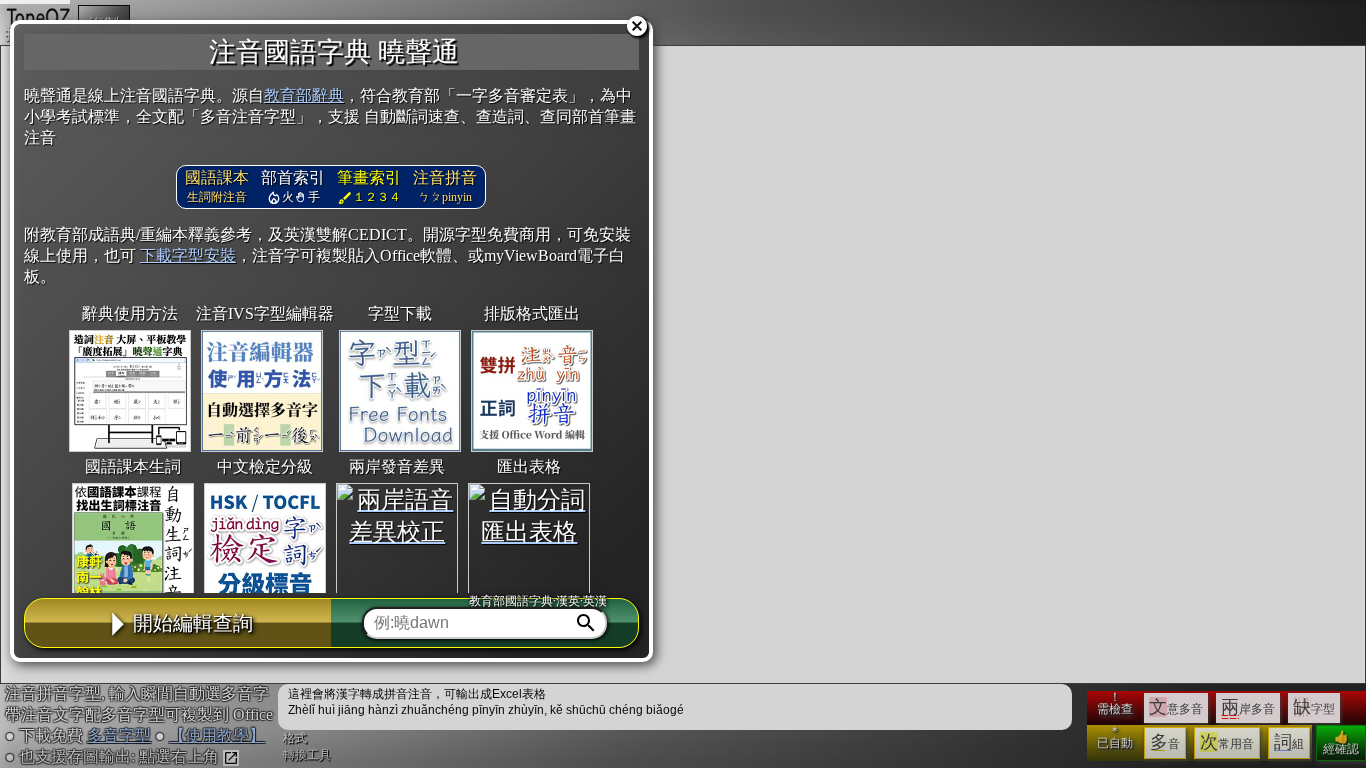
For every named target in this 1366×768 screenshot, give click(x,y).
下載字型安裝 (188, 255)
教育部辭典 (304, 95)
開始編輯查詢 (193, 623)
